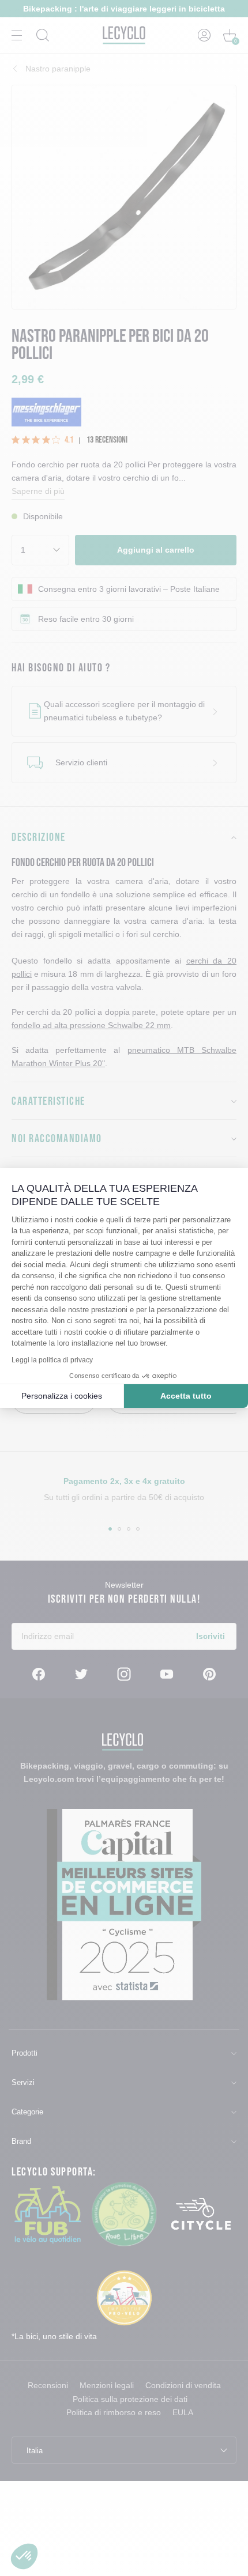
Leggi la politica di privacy (52, 1360)
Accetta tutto (186, 1396)
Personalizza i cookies (62, 1396)
